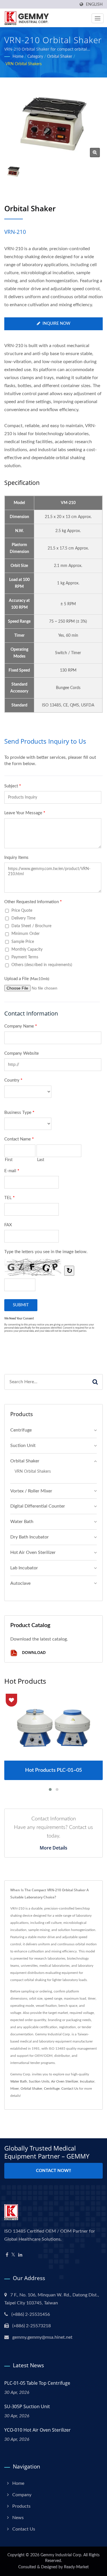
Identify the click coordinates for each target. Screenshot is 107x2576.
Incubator (87, 2081)
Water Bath (22, 1522)
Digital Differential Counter (38, 1506)
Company (22, 2495)
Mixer (15, 2089)
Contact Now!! (53, 2171)
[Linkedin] (20, 2255)
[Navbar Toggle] (98, 18)
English (94, 4)
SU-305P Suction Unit (27, 2406)
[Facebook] (7, 2255)
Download (33, 1653)
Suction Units (39, 2081)
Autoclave (20, 1583)
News (18, 2518)
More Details (53, 1848)
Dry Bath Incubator (30, 1537)
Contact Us (70, 2089)
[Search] (95, 1382)
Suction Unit (23, 1446)
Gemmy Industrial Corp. (61, 2555)
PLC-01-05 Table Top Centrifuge (37, 2383)
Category (35, 57)
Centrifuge (21, 1430)
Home (18, 57)
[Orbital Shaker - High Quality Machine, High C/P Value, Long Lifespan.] (95, 153)
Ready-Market (76, 2567)
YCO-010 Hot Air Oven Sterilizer (38, 2430)
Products (21, 2506)
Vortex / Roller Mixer (31, 1491)
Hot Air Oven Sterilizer (33, 1552)
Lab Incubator (24, 1568)
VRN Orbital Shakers (24, 64)
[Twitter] (13, 2255)
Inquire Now (56, 324)
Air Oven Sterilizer (65, 2081)
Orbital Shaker (60, 57)
